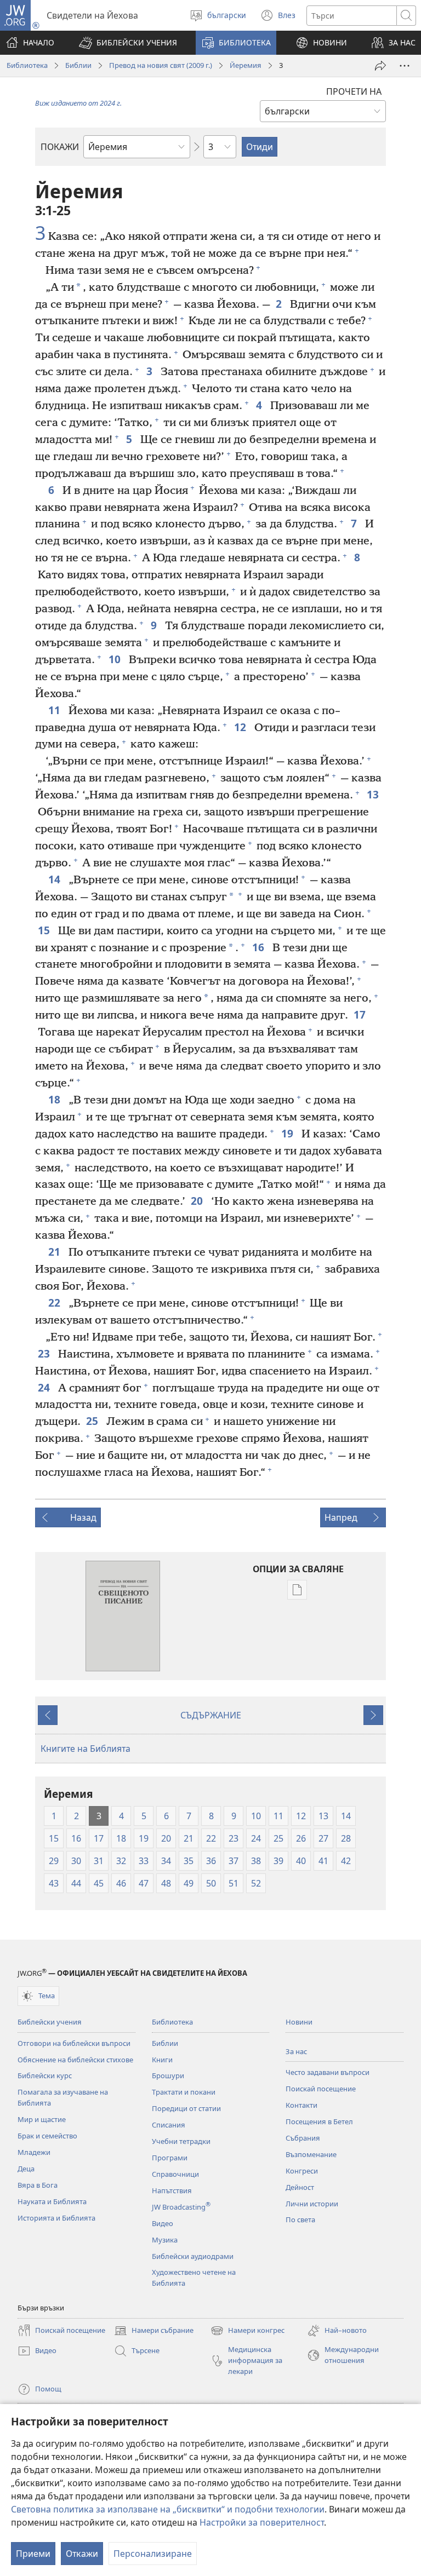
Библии (78, 65)
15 (45, 930)
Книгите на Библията (86, 1749)
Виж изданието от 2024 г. (78, 103)
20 (198, 1201)
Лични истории (312, 2204)
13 (374, 794)
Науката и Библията (52, 2201)
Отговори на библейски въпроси (74, 2043)
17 (361, 1014)
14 (56, 879)
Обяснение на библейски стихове (75, 2060)
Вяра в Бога (38, 2185)
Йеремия (246, 65)
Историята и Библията (56, 2218)
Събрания (303, 2138)
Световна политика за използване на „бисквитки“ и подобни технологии (168, 2509)
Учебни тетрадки (181, 2141)
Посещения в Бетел (319, 2121)
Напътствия (172, 2190)
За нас (296, 2051)
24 (45, 1387)
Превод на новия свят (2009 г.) (161, 65)
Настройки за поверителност (262, 2522)
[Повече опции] (405, 66)
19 (289, 1133)
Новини (299, 2022)
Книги (162, 2060)
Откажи (82, 2554)
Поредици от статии (186, 2108)
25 (93, 1421)
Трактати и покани (184, 2092)
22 (56, 1303)
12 (241, 727)
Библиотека (27, 65)
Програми (170, 2158)
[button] (128, 43)
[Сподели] (380, 66)
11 (56, 710)
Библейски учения (50, 2022)
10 (116, 659)
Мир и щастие (42, 2119)
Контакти (301, 2105)
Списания (169, 2125)
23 (45, 1353)
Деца (26, 2169)
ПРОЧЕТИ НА (354, 91)
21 (56, 1252)
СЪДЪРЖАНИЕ (211, 1715)
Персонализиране (153, 2554)
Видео (163, 2223)
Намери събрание (154, 2331)
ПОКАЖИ (60, 147)
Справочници (175, 2174)
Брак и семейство (47, 2136)
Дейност (300, 2187)
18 (56, 1099)
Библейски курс (45, 2075)
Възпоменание (311, 2154)
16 (260, 947)
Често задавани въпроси (328, 2072)
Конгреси (302, 2171)
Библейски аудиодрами (193, 2256)
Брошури (168, 2075)
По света (300, 2219)
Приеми (33, 2554)
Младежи (34, 2152)
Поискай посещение (321, 2089)
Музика (165, 2240)
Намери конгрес (248, 2331)
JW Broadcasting (181, 2207)
